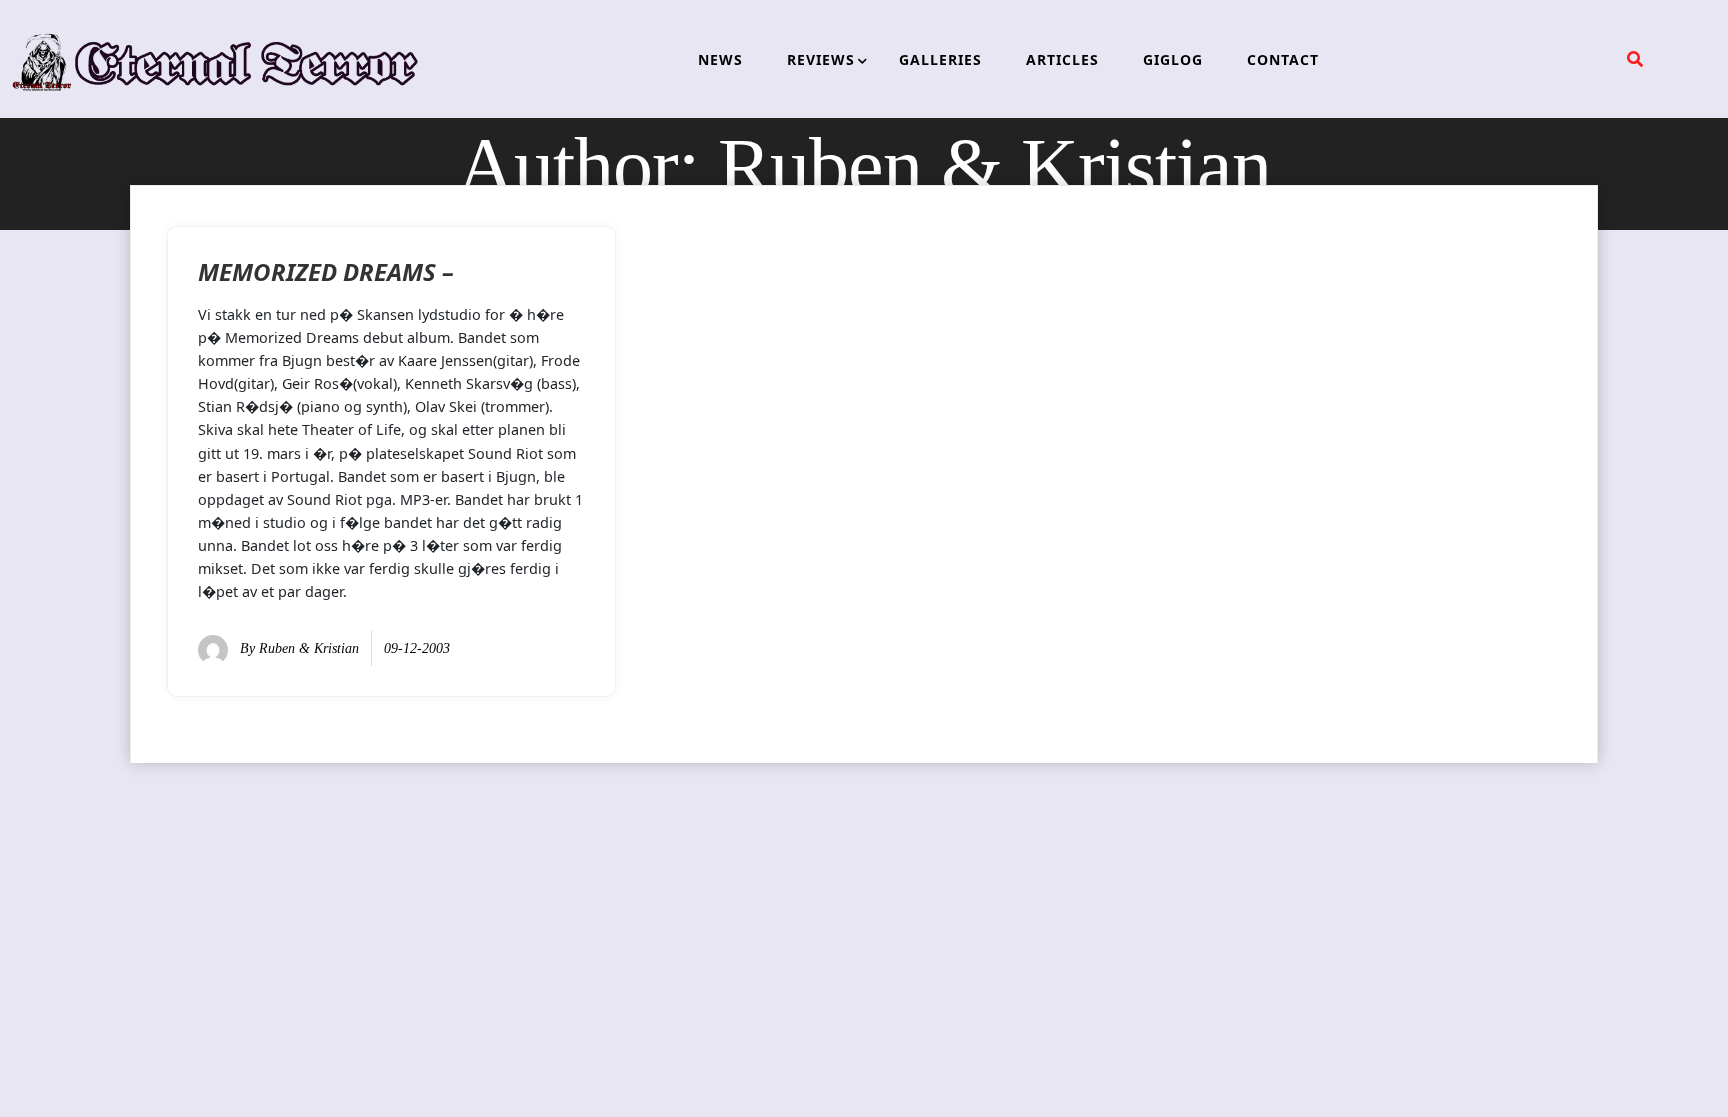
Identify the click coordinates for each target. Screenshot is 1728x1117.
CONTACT (1283, 59)
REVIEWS (821, 59)
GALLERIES (940, 59)
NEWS (720, 59)
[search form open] (1635, 59)
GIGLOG (1173, 59)
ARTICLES (1062, 59)
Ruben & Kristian (309, 648)
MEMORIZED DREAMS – (326, 271)
